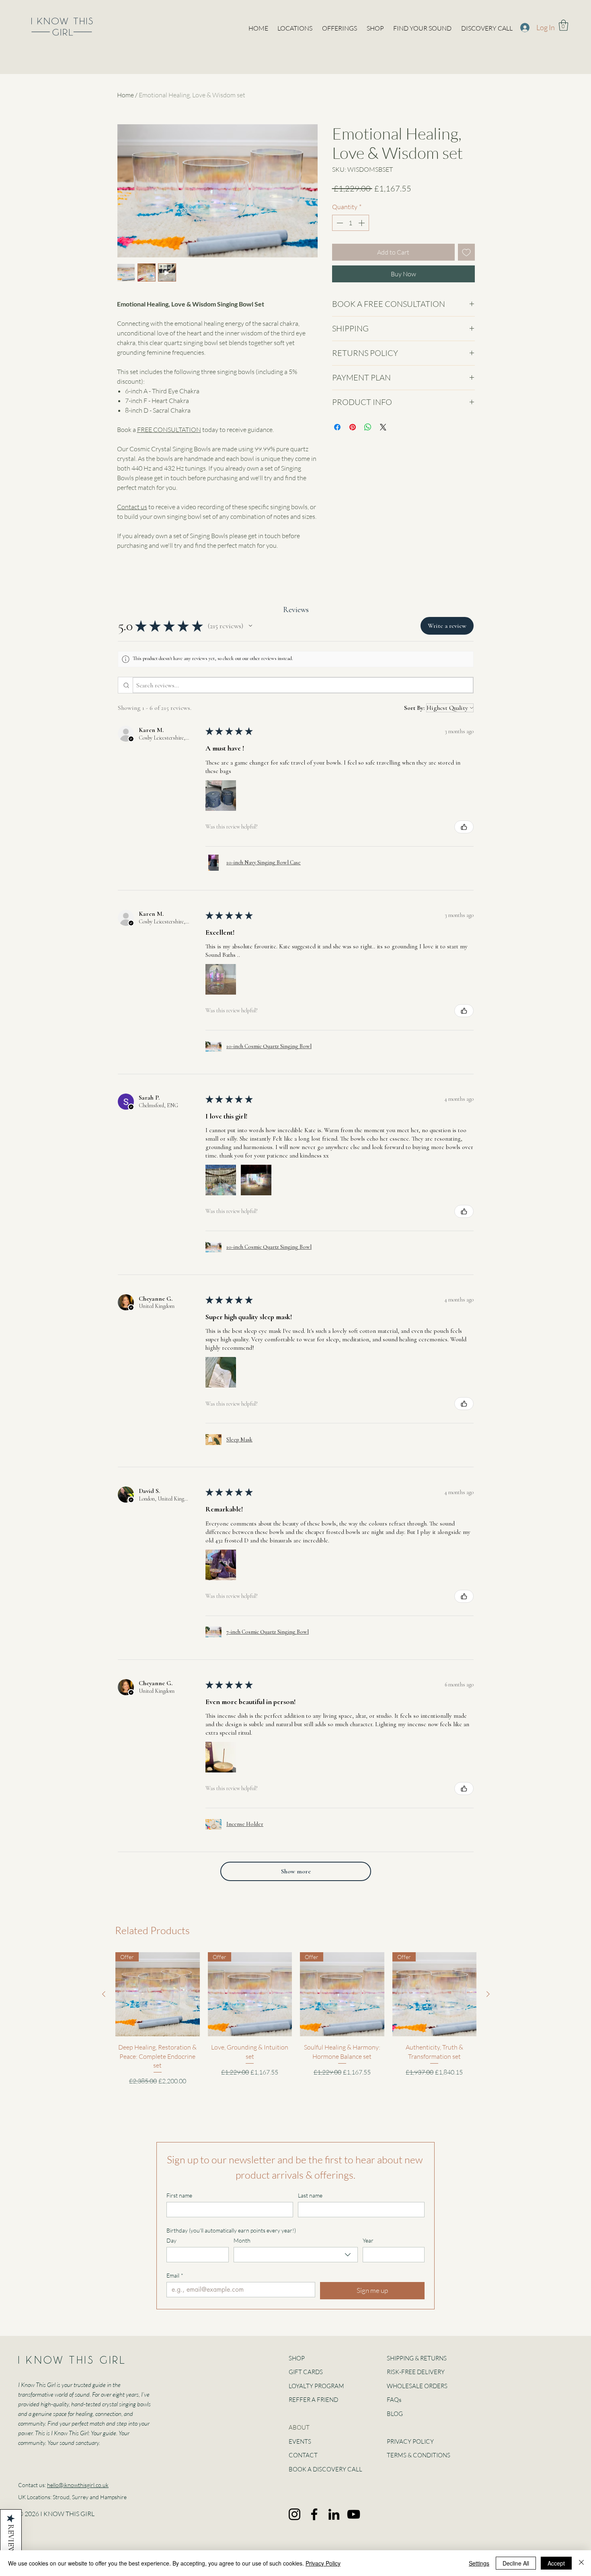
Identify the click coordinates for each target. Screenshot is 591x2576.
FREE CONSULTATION (169, 430)
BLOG (395, 2414)
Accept (556, 2563)
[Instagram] (294, 2514)
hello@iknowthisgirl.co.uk (78, 2485)
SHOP (297, 2358)
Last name (310, 2195)
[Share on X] (383, 427)
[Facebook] (314, 2514)
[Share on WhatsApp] (368, 427)
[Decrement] (339, 223)
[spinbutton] (351, 223)
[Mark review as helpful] (464, 827)
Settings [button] (479, 2563)
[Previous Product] (104, 1994)
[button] (563, 25)
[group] (296, 2022)
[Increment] (362, 223)
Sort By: (414, 708)
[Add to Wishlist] (466, 252)
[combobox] (296, 2255)
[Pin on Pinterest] (353, 427)
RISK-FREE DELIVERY (416, 2372)
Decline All (516, 2563)
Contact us (132, 507)
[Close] (581, 2563)
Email (175, 2275)
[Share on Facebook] (337, 427)
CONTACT (303, 2455)
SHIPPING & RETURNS (417, 2358)
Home (125, 95)
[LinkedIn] (334, 2514)
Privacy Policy (323, 2563)
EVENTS (300, 2441)
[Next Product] (488, 1994)
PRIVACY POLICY (410, 2441)
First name (179, 2195)
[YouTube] (354, 2514)
